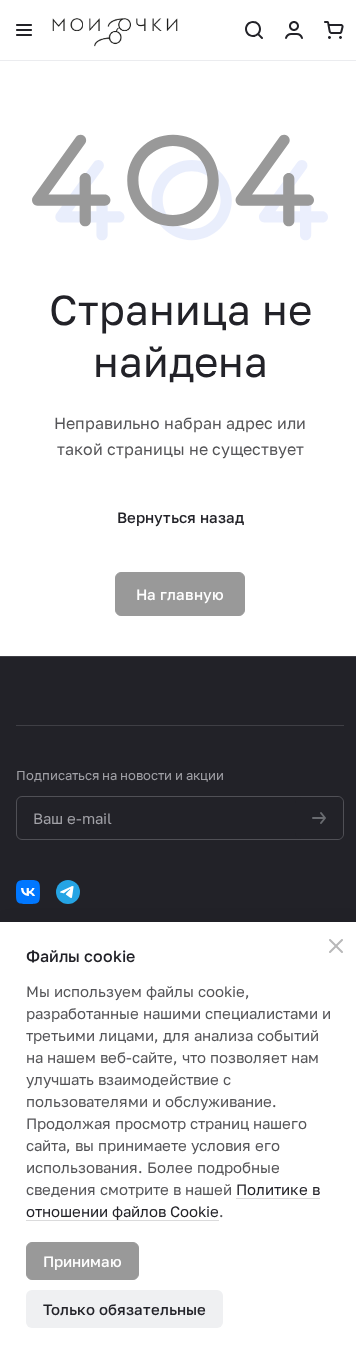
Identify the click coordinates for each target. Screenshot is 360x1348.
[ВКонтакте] (28, 892)
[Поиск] (254, 30)
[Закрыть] (336, 946)
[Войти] (294, 30)
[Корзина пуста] (334, 30)
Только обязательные (124, 1309)
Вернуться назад (180, 517)
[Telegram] (68, 892)
